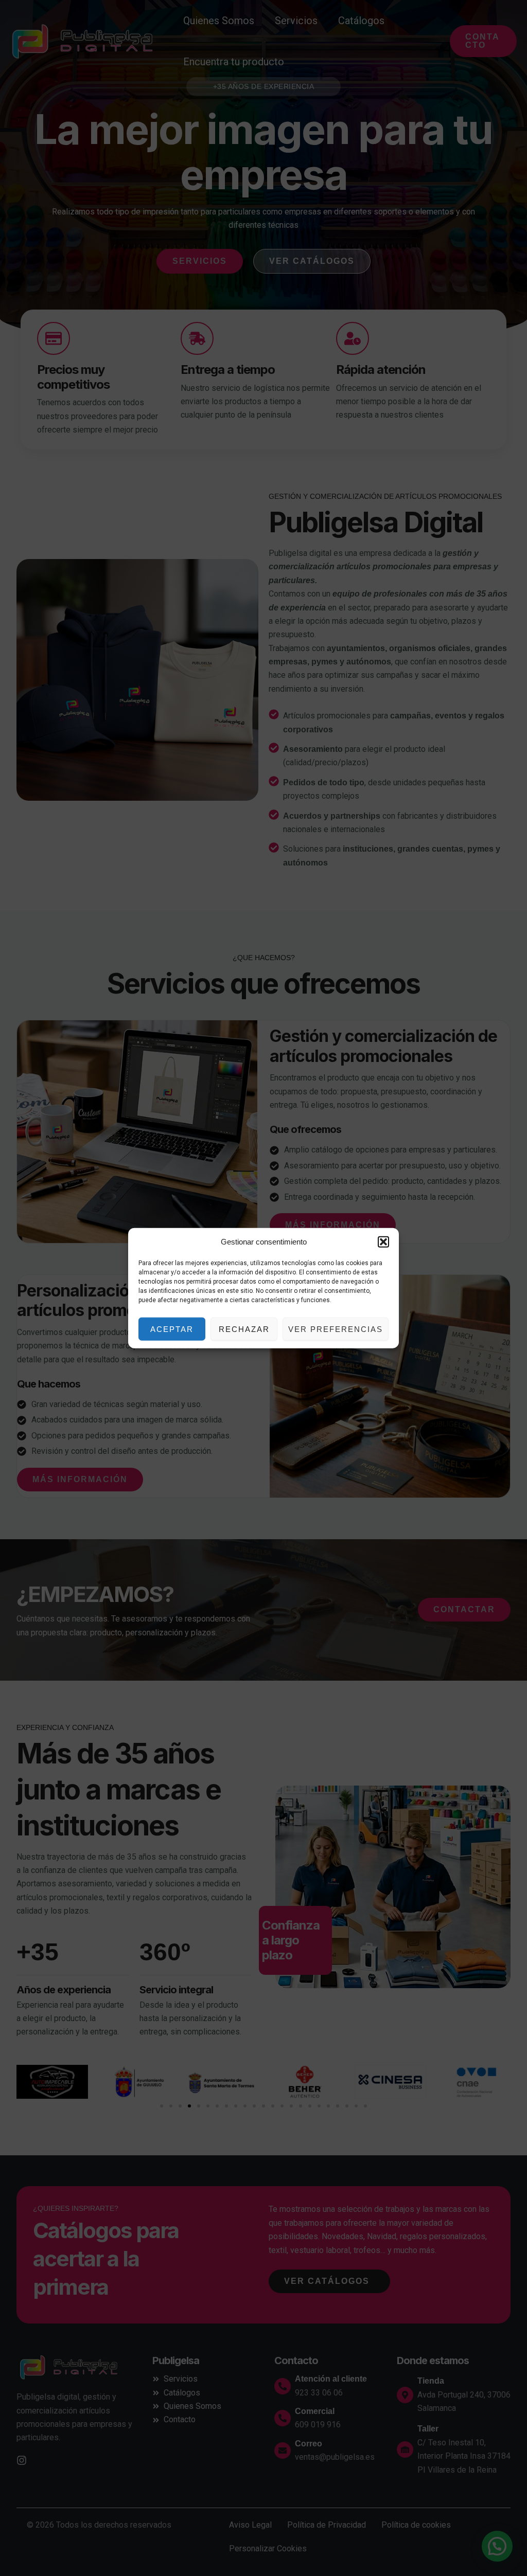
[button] (383, 1242)
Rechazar (244, 1329)
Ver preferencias (336, 1329)
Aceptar (172, 1329)
